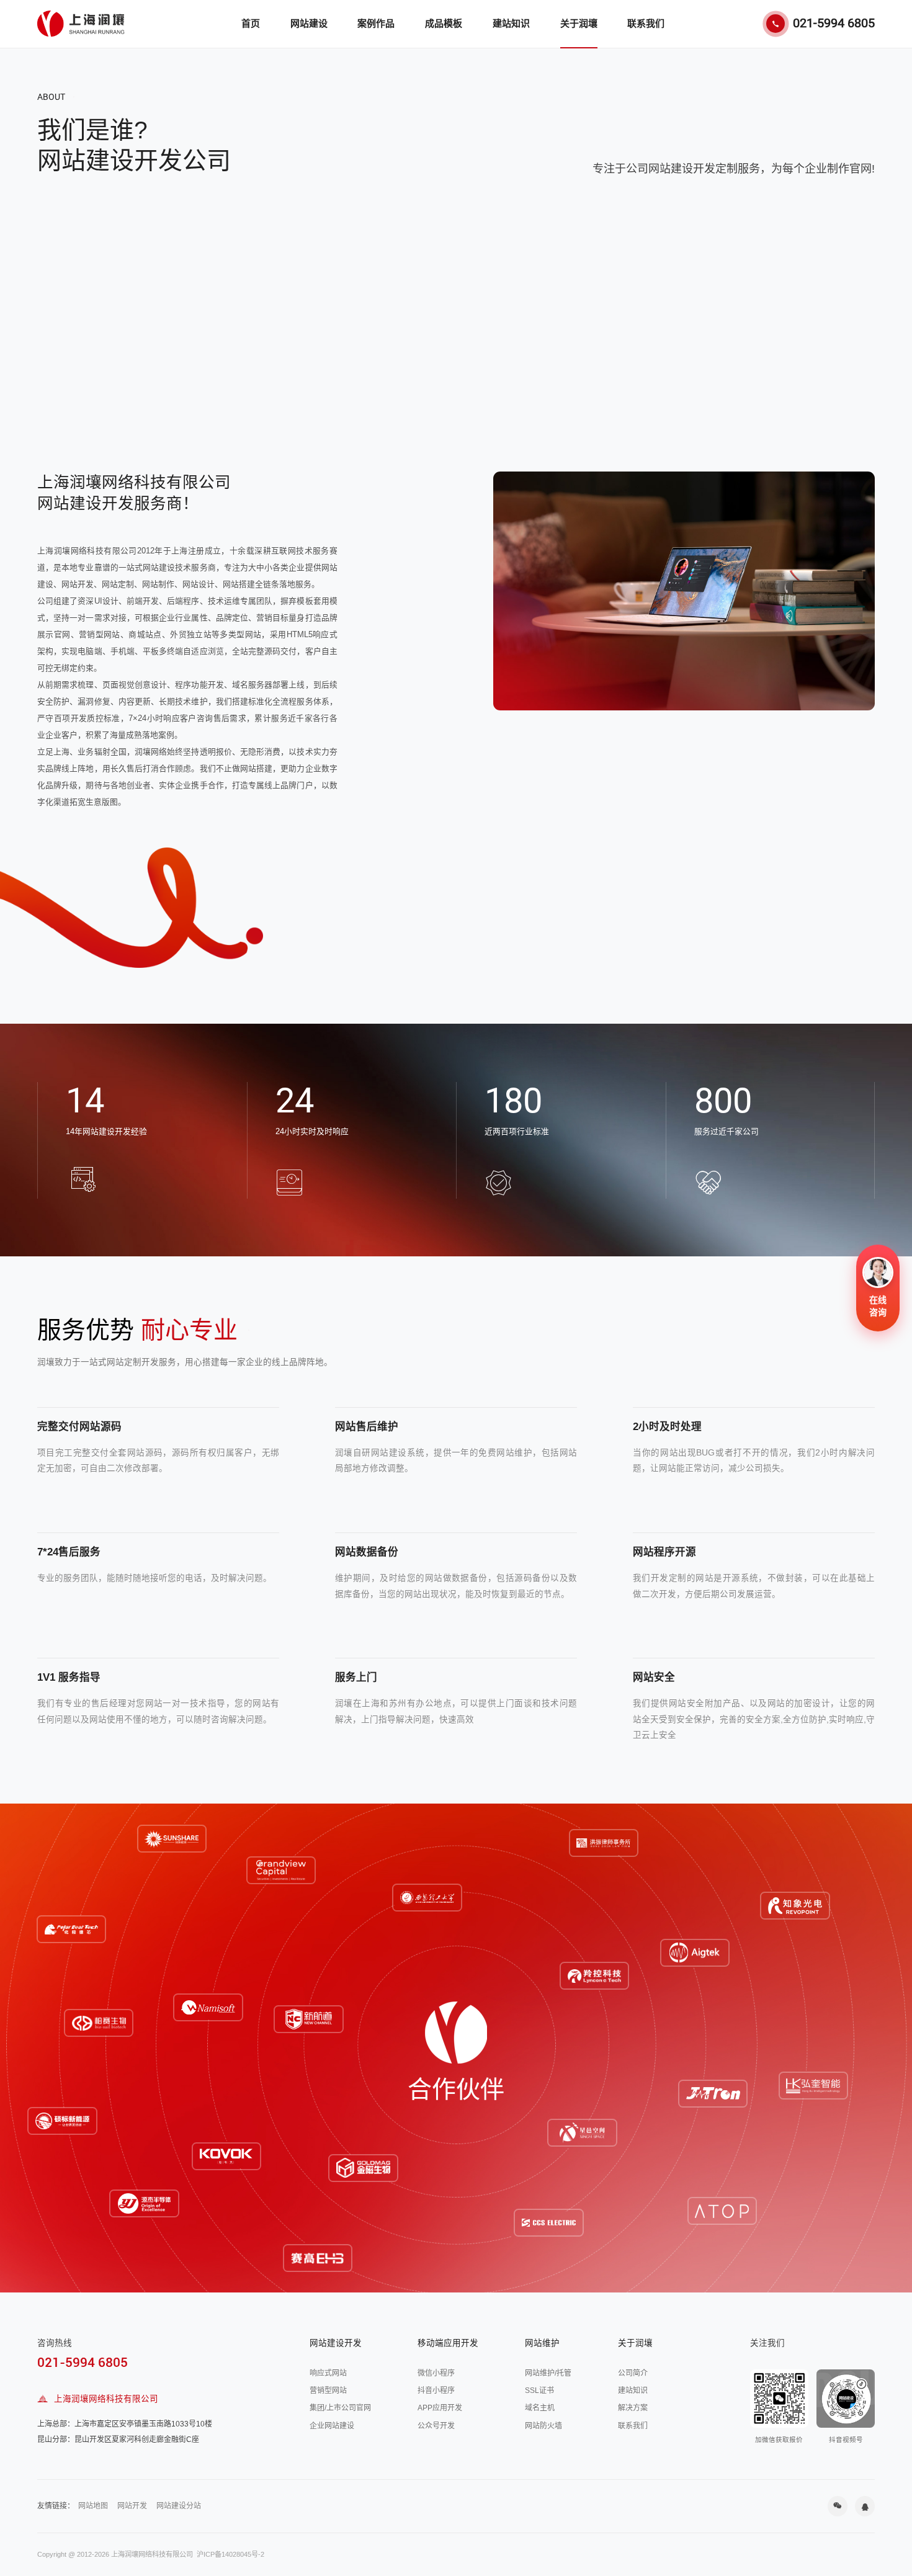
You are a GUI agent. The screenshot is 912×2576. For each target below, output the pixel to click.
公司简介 (633, 2373)
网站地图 (93, 2506)
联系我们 (646, 23)
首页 (251, 23)
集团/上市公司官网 (340, 2408)
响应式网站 (328, 2373)
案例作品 (376, 23)
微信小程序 (436, 2373)
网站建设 (309, 23)
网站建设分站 (179, 2506)
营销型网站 (328, 2390)
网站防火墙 (543, 2426)
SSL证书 (539, 2390)
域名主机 (540, 2408)
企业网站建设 (332, 2426)
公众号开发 (436, 2426)
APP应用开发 (440, 2408)
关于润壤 (579, 23)
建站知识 (511, 23)
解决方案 (633, 2408)
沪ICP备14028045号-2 (230, 2554)
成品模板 (444, 23)
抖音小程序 (436, 2390)
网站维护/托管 (548, 2373)
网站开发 (132, 2506)
